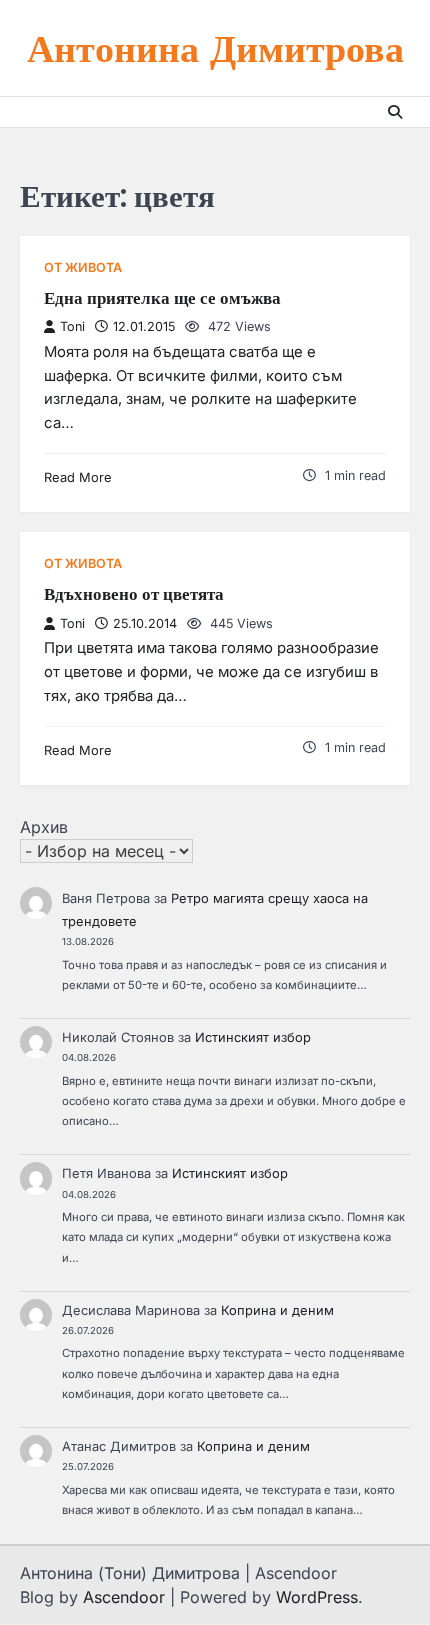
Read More (78, 477)
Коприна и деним (277, 1310)
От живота (83, 267)
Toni (72, 326)
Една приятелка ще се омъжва (162, 298)
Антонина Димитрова (215, 47)
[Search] (395, 112)
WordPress (317, 1597)
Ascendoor (124, 1597)
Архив (44, 827)
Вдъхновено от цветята (134, 594)
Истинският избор (253, 1037)
